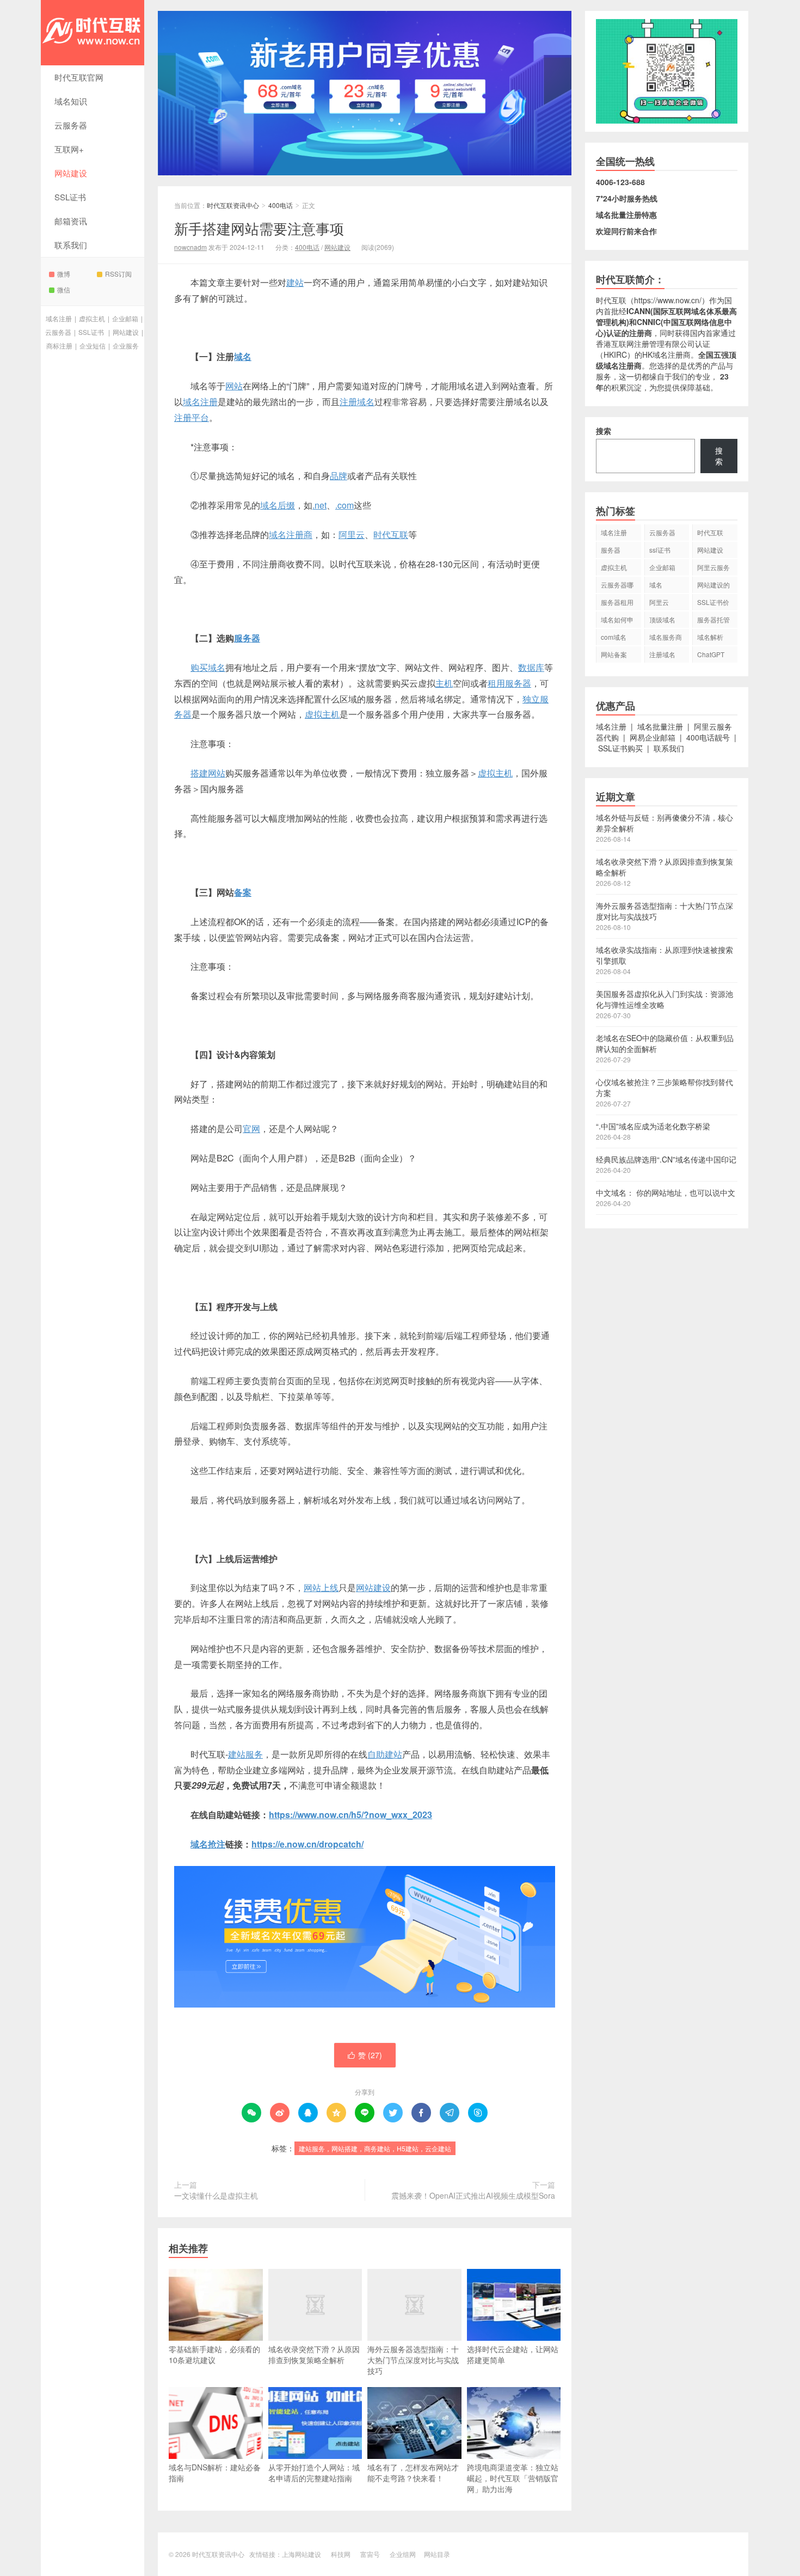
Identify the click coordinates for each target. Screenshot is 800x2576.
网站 (234, 386)
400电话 (281, 205)
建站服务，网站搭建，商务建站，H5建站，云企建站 (375, 2148)
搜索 (604, 431)
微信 (64, 289)
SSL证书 (70, 197)
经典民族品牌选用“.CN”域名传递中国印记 (666, 1159)
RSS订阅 (118, 274)
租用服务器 (509, 683)
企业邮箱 (125, 318)
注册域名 (357, 402)
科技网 (341, 2554)
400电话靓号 (708, 737)
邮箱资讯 (71, 221)
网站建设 (71, 173)
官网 (251, 1128)
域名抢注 (208, 1844)
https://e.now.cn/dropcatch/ (307, 1844)
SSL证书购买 (620, 748)
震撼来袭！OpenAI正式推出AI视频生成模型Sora (473, 2195)
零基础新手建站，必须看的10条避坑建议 (214, 2354)
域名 (243, 356)
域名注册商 (291, 534)
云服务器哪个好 (617, 586)
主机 (444, 683)
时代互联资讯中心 (93, 33)
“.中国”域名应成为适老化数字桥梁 (653, 1126)
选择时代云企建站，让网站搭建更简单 (513, 2354)
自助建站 (385, 1754)
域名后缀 (278, 505)
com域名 (614, 637)
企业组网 (403, 2554)
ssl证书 (660, 550)
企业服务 (126, 345)
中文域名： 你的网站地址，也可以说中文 (666, 1192)
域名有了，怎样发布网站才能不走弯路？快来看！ (413, 2473)
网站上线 (321, 1587)
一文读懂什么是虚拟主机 (216, 2195)
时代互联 (391, 534)
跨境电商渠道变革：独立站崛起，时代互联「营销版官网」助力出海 (513, 2478)
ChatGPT (711, 654)
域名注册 (59, 318)
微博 (64, 274)
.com (344, 505)
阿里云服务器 (713, 569)
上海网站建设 (301, 2554)
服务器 (247, 638)
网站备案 (614, 654)
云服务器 (71, 125)
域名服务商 (666, 637)
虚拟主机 (92, 318)
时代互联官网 (79, 77)
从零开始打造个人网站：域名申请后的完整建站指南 (314, 2473)
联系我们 (71, 245)
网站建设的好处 (713, 586)
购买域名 (208, 667)
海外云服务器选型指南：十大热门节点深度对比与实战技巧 (413, 2360)
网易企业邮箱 (653, 737)
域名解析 (710, 637)
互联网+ (69, 149)
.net (319, 505)
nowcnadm (190, 247)
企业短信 (93, 345)
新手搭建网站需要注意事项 (259, 228)
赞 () (365, 2055)
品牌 (339, 476)
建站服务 (245, 1754)
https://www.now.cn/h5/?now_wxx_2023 (350, 1815)
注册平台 (192, 417)
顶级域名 (662, 619)
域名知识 (71, 101)
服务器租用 (617, 602)
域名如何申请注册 (617, 621)
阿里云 (352, 534)
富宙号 (370, 2554)
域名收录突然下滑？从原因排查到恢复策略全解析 (314, 2354)
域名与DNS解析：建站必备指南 (215, 2473)
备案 (243, 892)
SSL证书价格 (713, 604)
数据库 (531, 667)
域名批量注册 (660, 726)
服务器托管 (713, 619)
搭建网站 (208, 773)
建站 (295, 282)
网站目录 (437, 2554)
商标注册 (59, 345)
